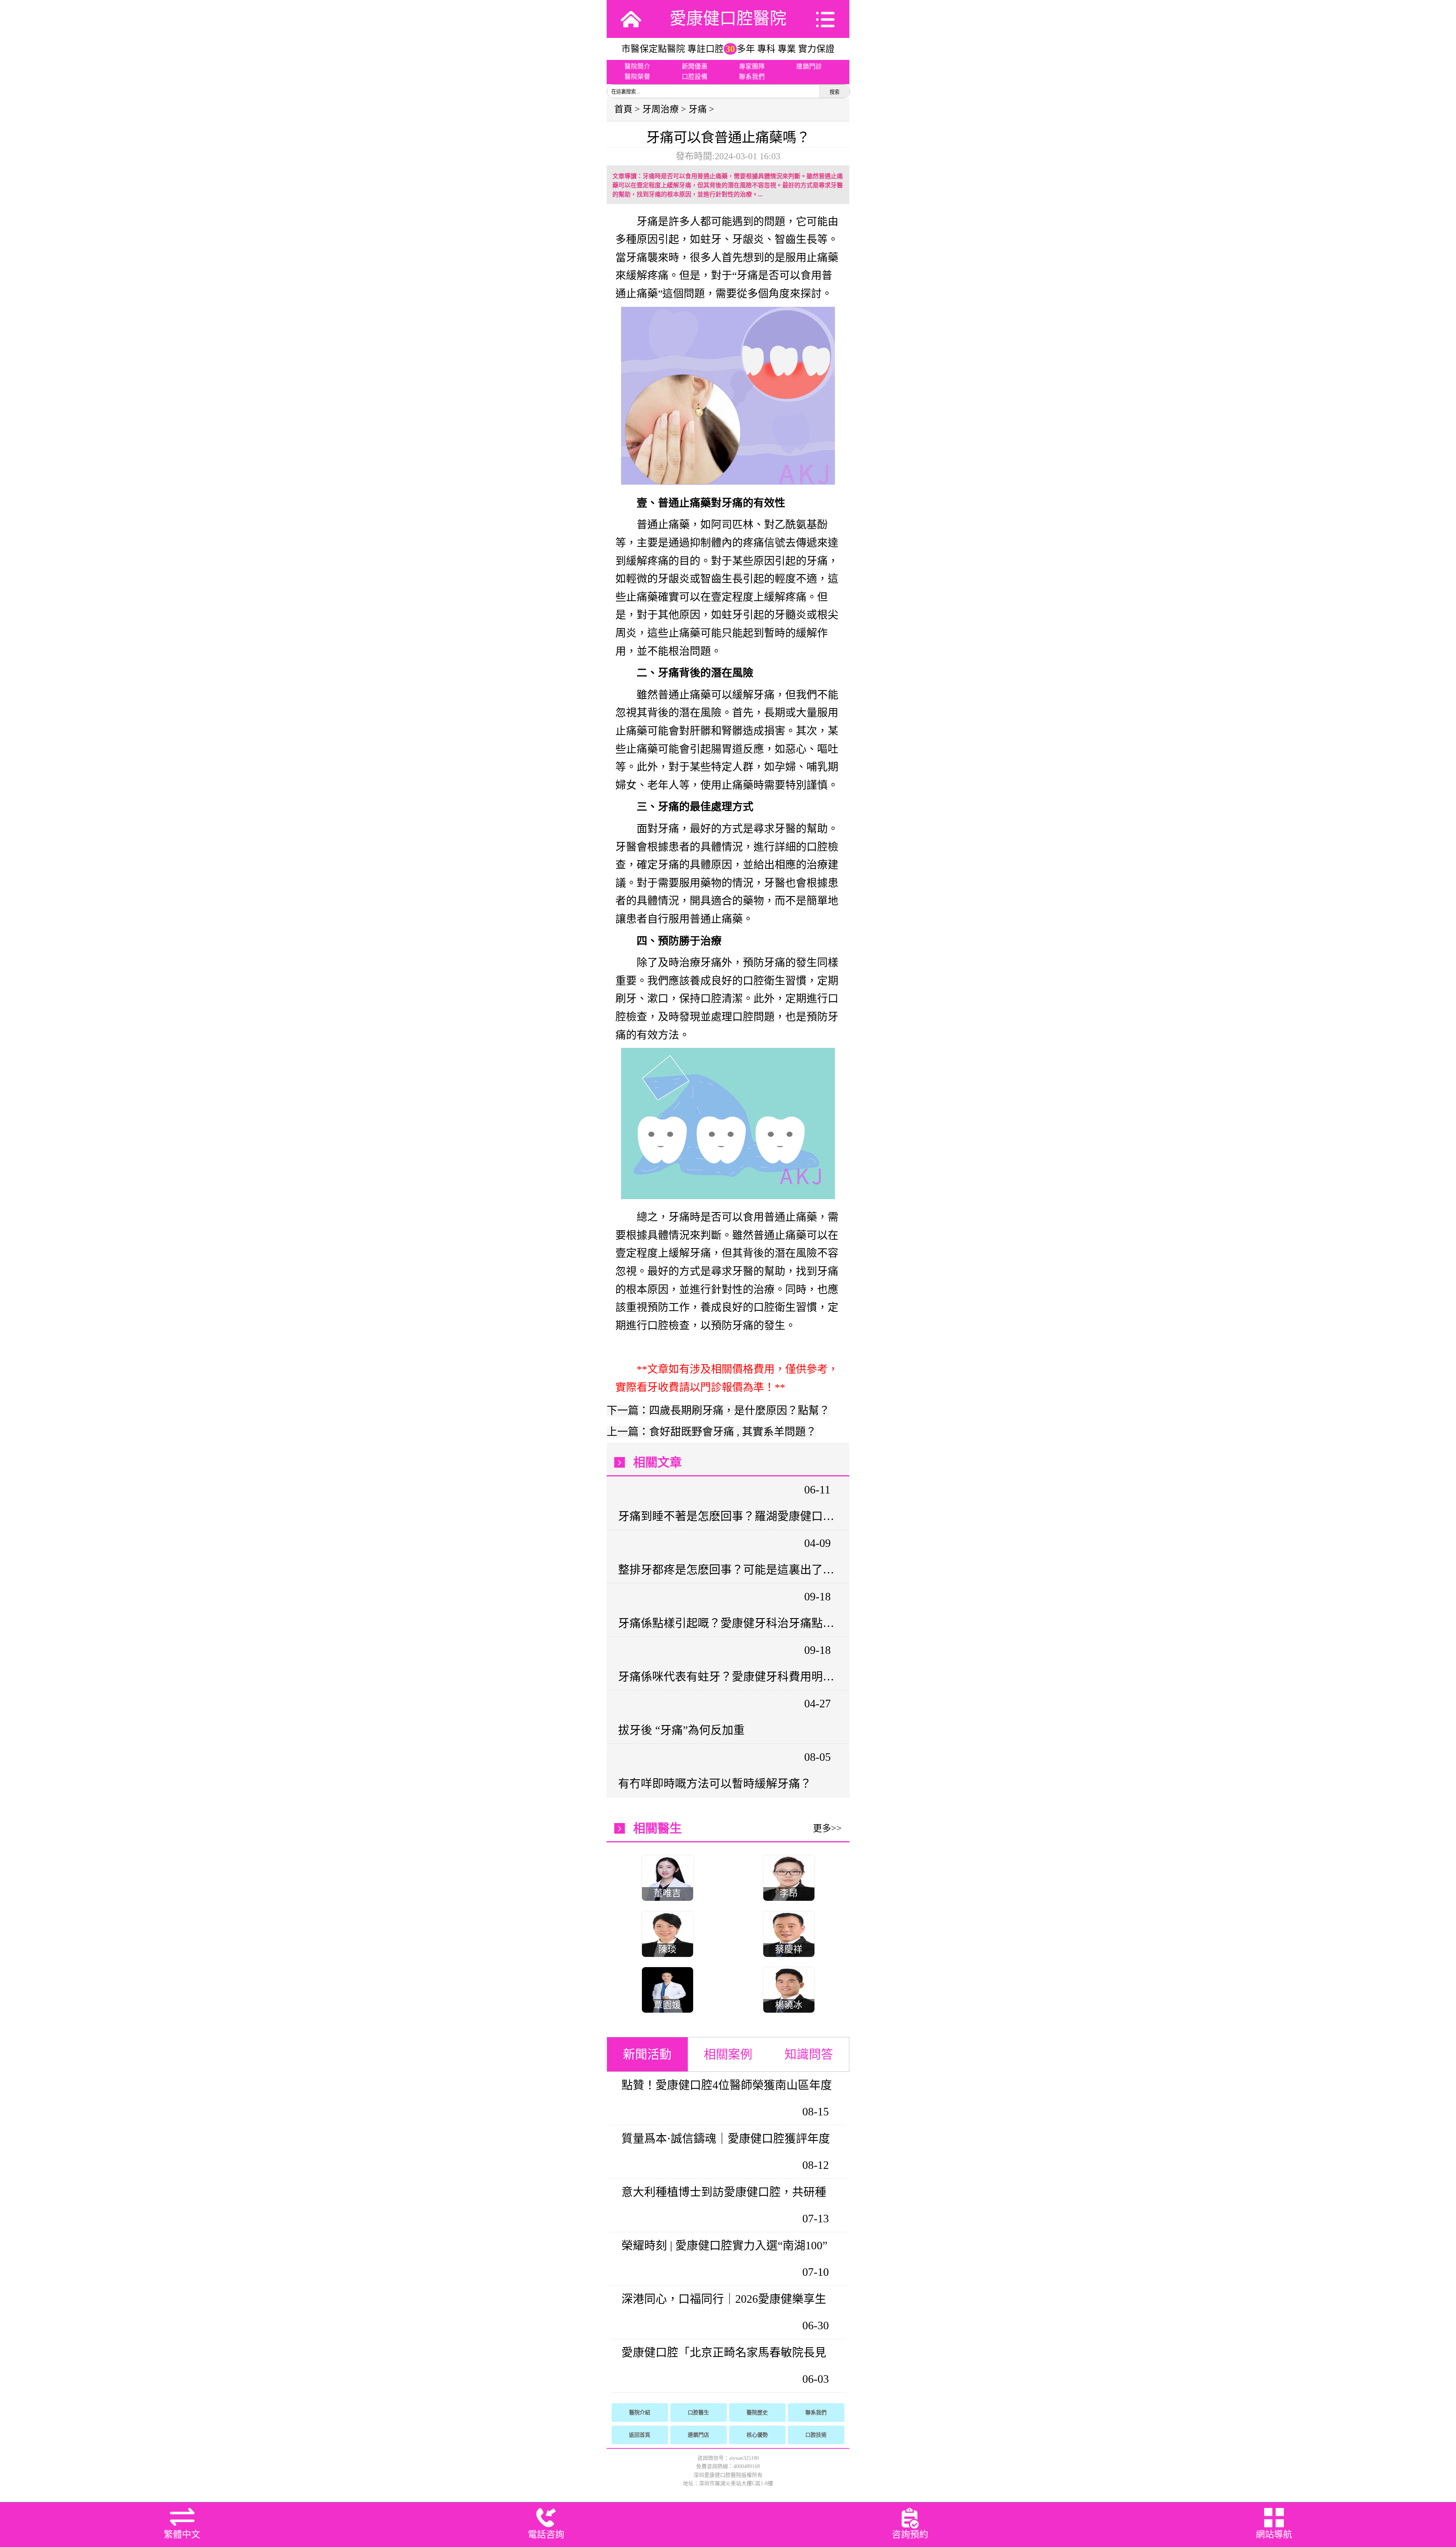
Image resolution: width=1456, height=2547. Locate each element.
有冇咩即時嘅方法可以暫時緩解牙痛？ (715, 1783)
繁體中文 (182, 2534)
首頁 (623, 109)
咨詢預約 (910, 2534)
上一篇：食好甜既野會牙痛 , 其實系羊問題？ (712, 1432)
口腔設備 (695, 77)
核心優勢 (757, 2435)
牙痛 (698, 109)
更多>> (827, 1828)
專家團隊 (752, 67)
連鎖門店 (698, 2435)
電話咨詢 (546, 2534)
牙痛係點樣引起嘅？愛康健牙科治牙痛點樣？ (727, 1623)
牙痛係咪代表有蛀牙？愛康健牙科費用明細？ (727, 1676)
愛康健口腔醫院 (728, 19)
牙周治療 (661, 109)
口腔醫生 (698, 2413)
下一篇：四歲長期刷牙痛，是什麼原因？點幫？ (718, 1411)
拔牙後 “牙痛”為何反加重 (681, 1730)
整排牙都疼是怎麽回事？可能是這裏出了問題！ (727, 1569)
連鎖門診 (809, 67)
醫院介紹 (640, 2413)
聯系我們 (752, 77)
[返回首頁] (631, 19)
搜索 (835, 92)
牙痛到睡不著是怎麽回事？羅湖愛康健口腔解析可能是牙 (727, 1516)
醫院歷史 (757, 2413)
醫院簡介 (637, 67)
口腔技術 (816, 2435)
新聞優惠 (695, 67)
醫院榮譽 (637, 77)
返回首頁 (640, 2435)
